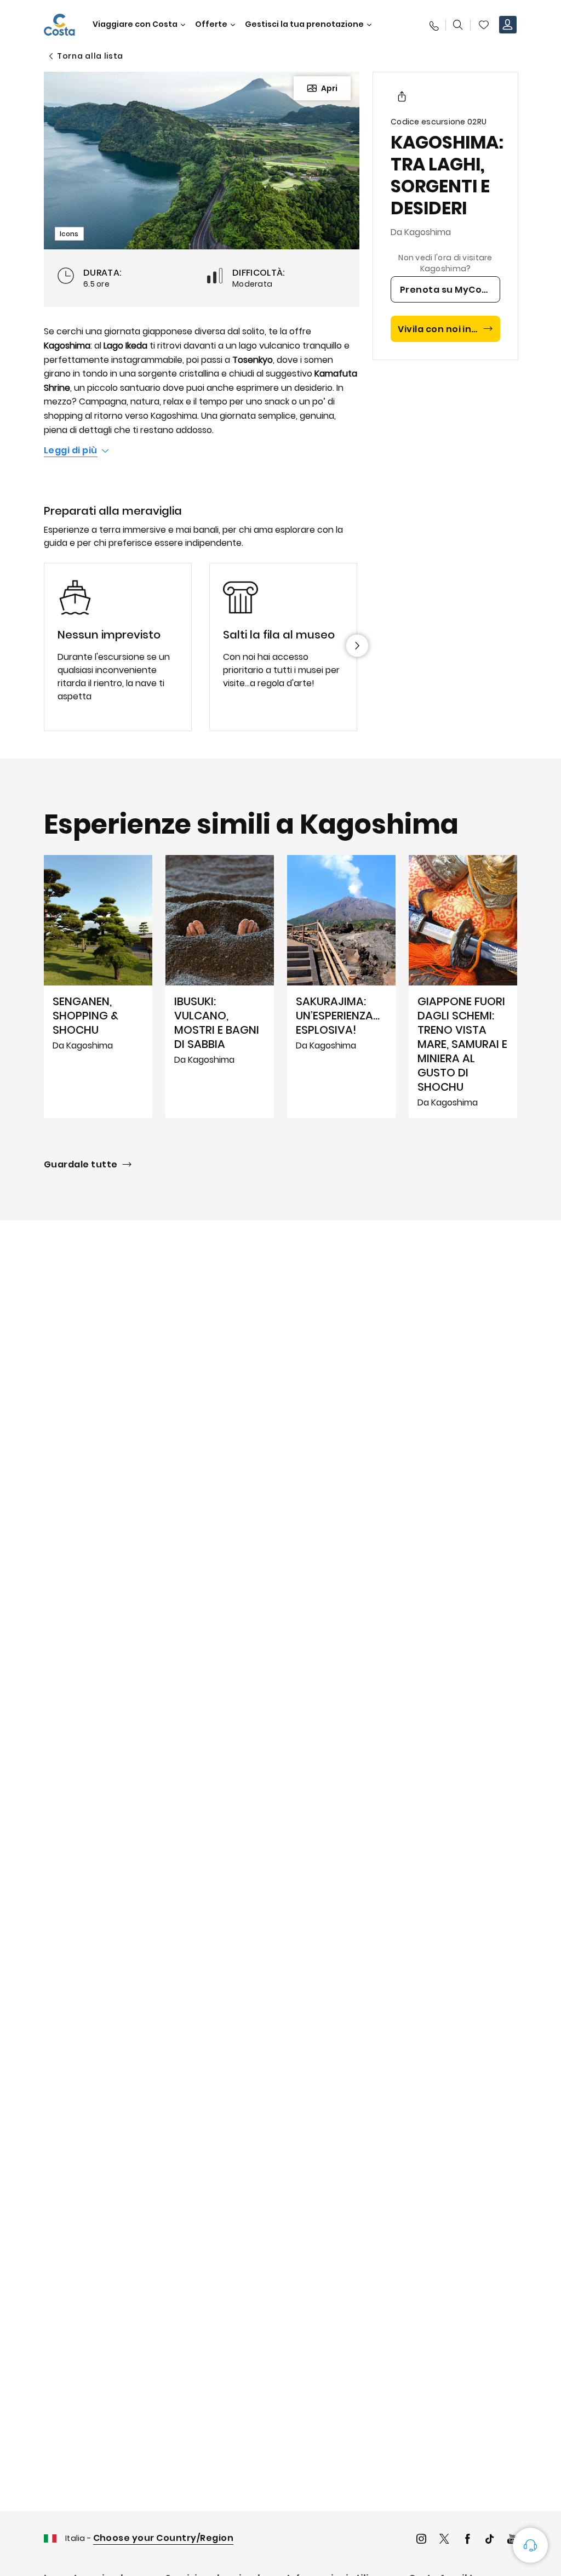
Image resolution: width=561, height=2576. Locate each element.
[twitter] (444, 2540)
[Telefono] (433, 25)
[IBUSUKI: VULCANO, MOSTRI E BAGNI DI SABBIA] (220, 987)
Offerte (211, 24)
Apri (329, 88)
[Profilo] (508, 25)
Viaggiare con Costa (135, 24)
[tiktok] (490, 2540)
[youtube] (512, 2540)
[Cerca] (458, 25)
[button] (484, 25)
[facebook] (467, 2540)
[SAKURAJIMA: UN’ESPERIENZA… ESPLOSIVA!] (341, 987)
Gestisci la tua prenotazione (304, 24)
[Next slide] (357, 646)
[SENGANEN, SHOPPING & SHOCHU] (98, 987)
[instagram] (421, 2540)
